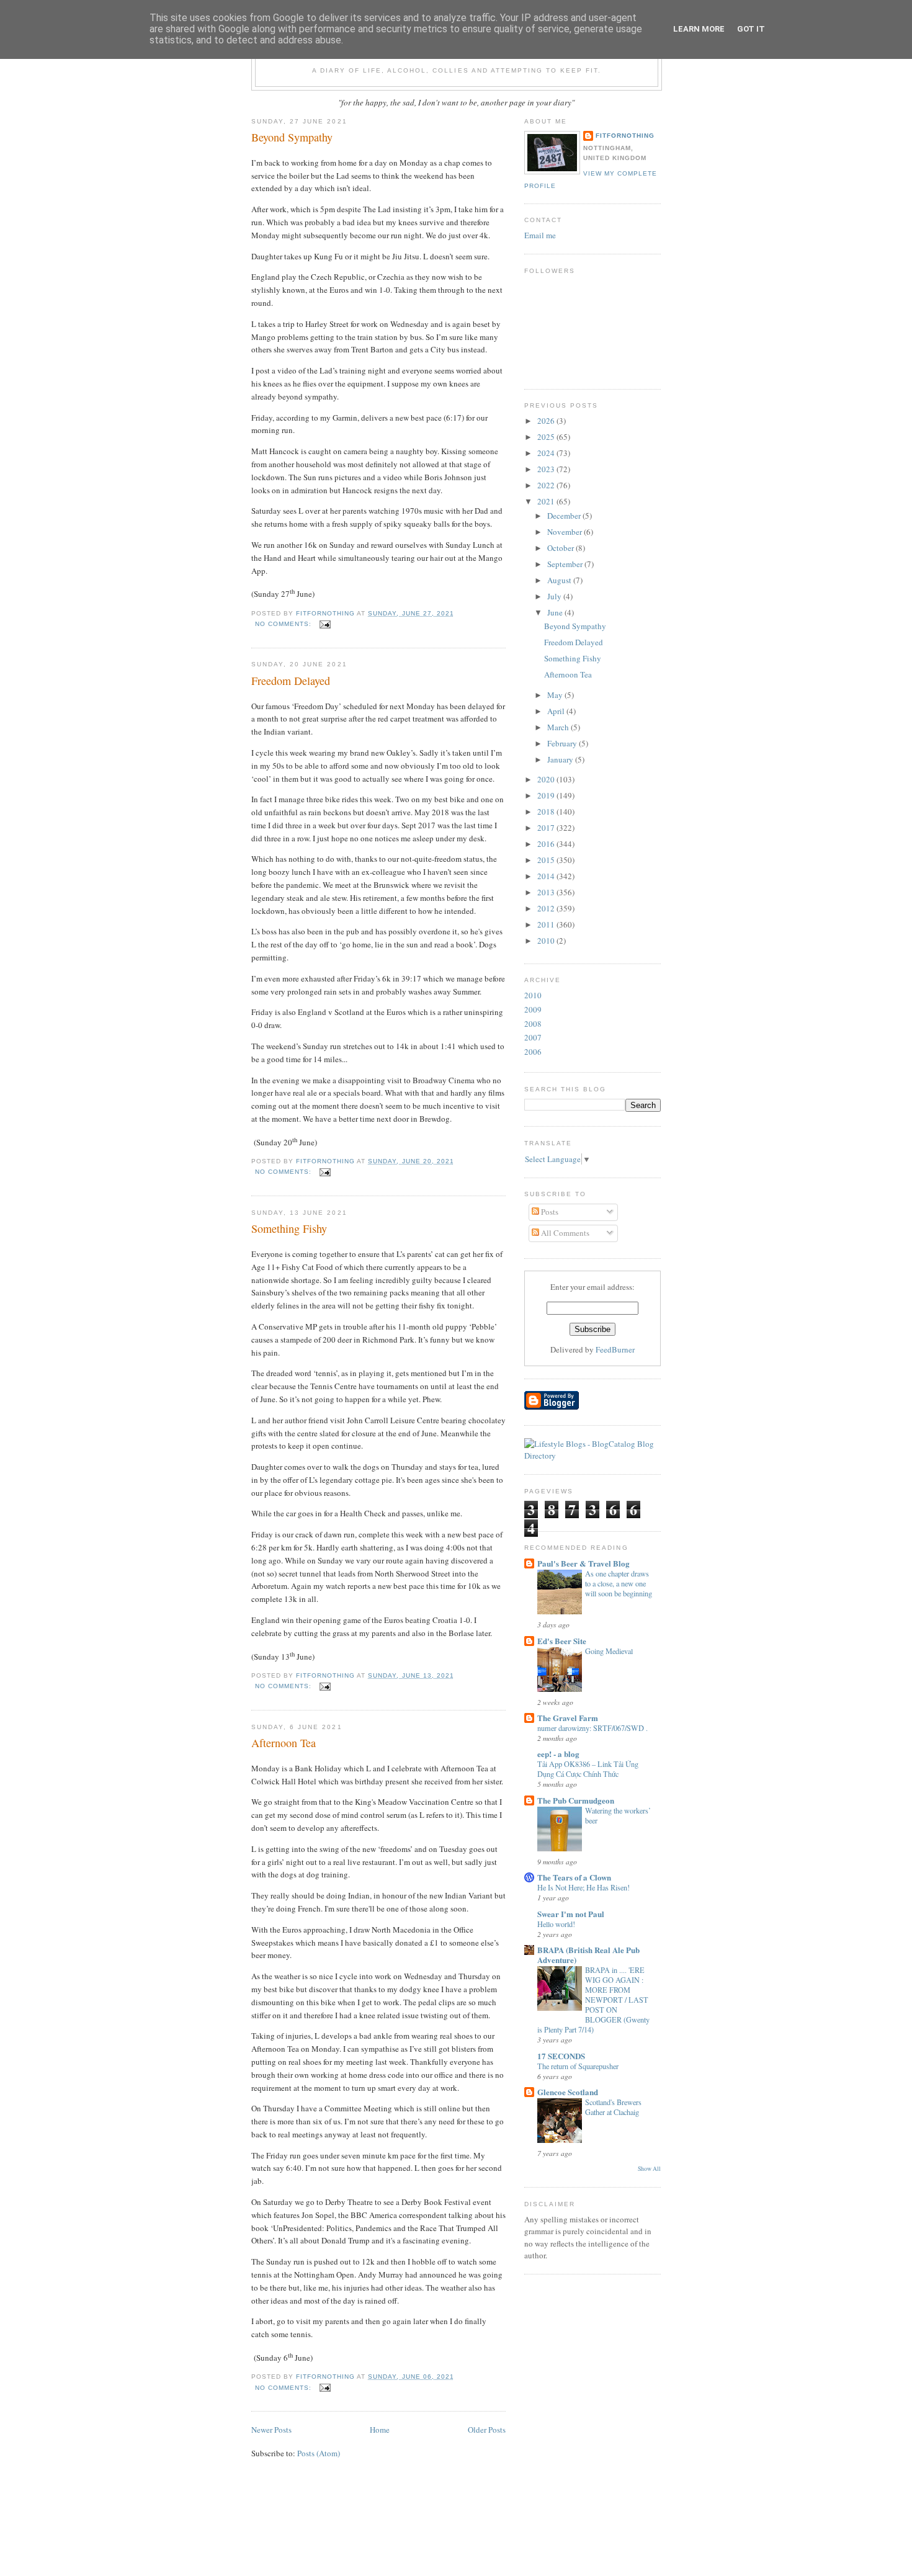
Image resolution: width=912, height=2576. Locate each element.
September (566, 564)
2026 (547, 421)
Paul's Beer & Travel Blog (583, 1563)
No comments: (284, 624)
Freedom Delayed (291, 681)
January (561, 759)
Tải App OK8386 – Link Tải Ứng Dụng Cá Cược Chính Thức (588, 1769)
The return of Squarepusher (578, 2066)
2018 (547, 812)
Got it (751, 29)
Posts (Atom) (319, 2453)
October (561, 548)
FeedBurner (615, 1349)
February (563, 743)
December (565, 516)
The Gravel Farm (568, 1718)
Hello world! (556, 1924)
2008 (533, 1024)
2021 (547, 501)
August (560, 580)
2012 (547, 908)
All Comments (564, 1233)
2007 (533, 1037)
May (556, 695)
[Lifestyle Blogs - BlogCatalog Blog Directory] (592, 1456)
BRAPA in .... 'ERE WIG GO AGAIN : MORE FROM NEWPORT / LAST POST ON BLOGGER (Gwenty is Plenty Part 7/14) (593, 2000)
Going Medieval (609, 1651)
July (555, 596)
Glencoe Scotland (568, 2092)
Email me (540, 235)
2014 (547, 876)
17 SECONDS (561, 2056)
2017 (547, 828)
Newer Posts (271, 2430)
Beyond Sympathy (292, 137)
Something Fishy (289, 1228)
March (559, 727)
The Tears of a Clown (574, 1877)
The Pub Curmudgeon (576, 1800)
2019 (547, 795)
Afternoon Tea (284, 1743)
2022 (547, 485)
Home (380, 2430)
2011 (547, 924)
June (556, 612)
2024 (547, 453)
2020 (547, 779)
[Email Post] (325, 624)
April (557, 711)
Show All (649, 2169)
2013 (547, 892)
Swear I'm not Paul (571, 1914)
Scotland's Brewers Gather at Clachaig (613, 2107)
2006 (533, 1052)
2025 (547, 437)
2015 (547, 860)
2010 (547, 941)
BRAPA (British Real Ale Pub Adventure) (588, 1955)
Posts (549, 1212)
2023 (547, 469)
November (566, 532)
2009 (533, 1009)
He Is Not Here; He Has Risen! (583, 1887)
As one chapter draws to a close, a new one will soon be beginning (619, 1583)
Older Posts (487, 2430)
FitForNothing (625, 136)
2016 (547, 844)
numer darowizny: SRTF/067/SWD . (592, 1728)
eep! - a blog (558, 1754)
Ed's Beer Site (562, 1641)
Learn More (699, 29)
